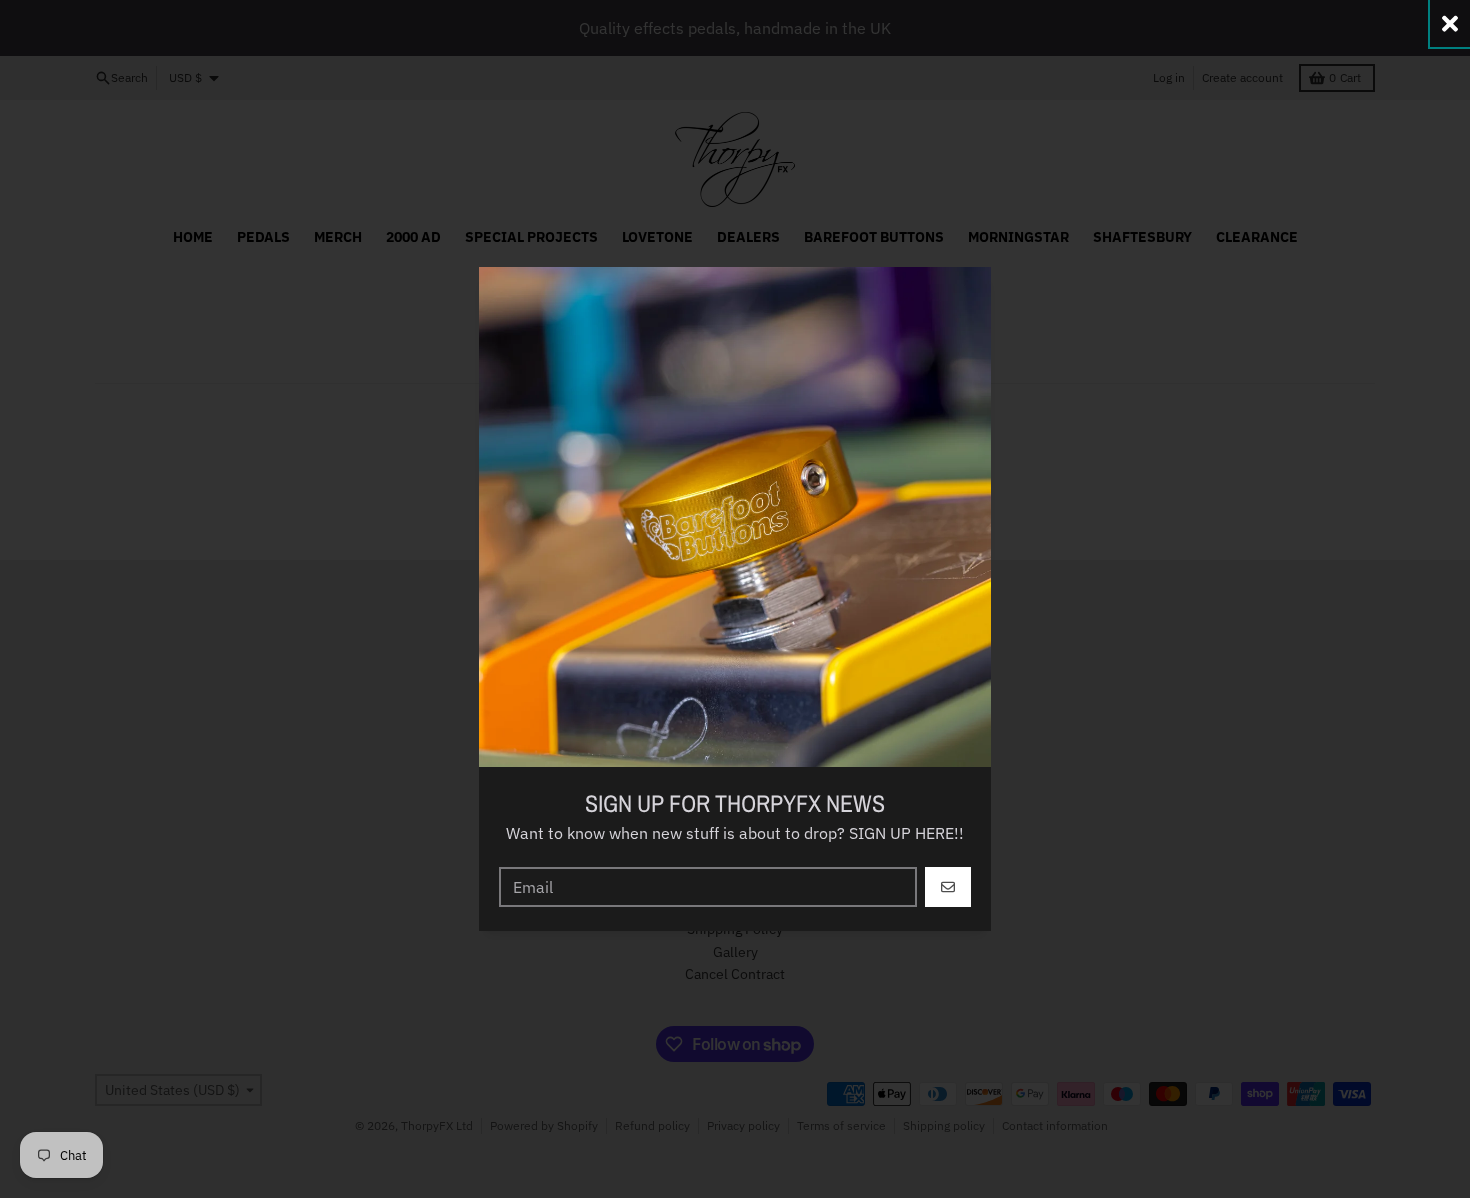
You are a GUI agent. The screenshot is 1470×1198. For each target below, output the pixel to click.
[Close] (1450, 23)
